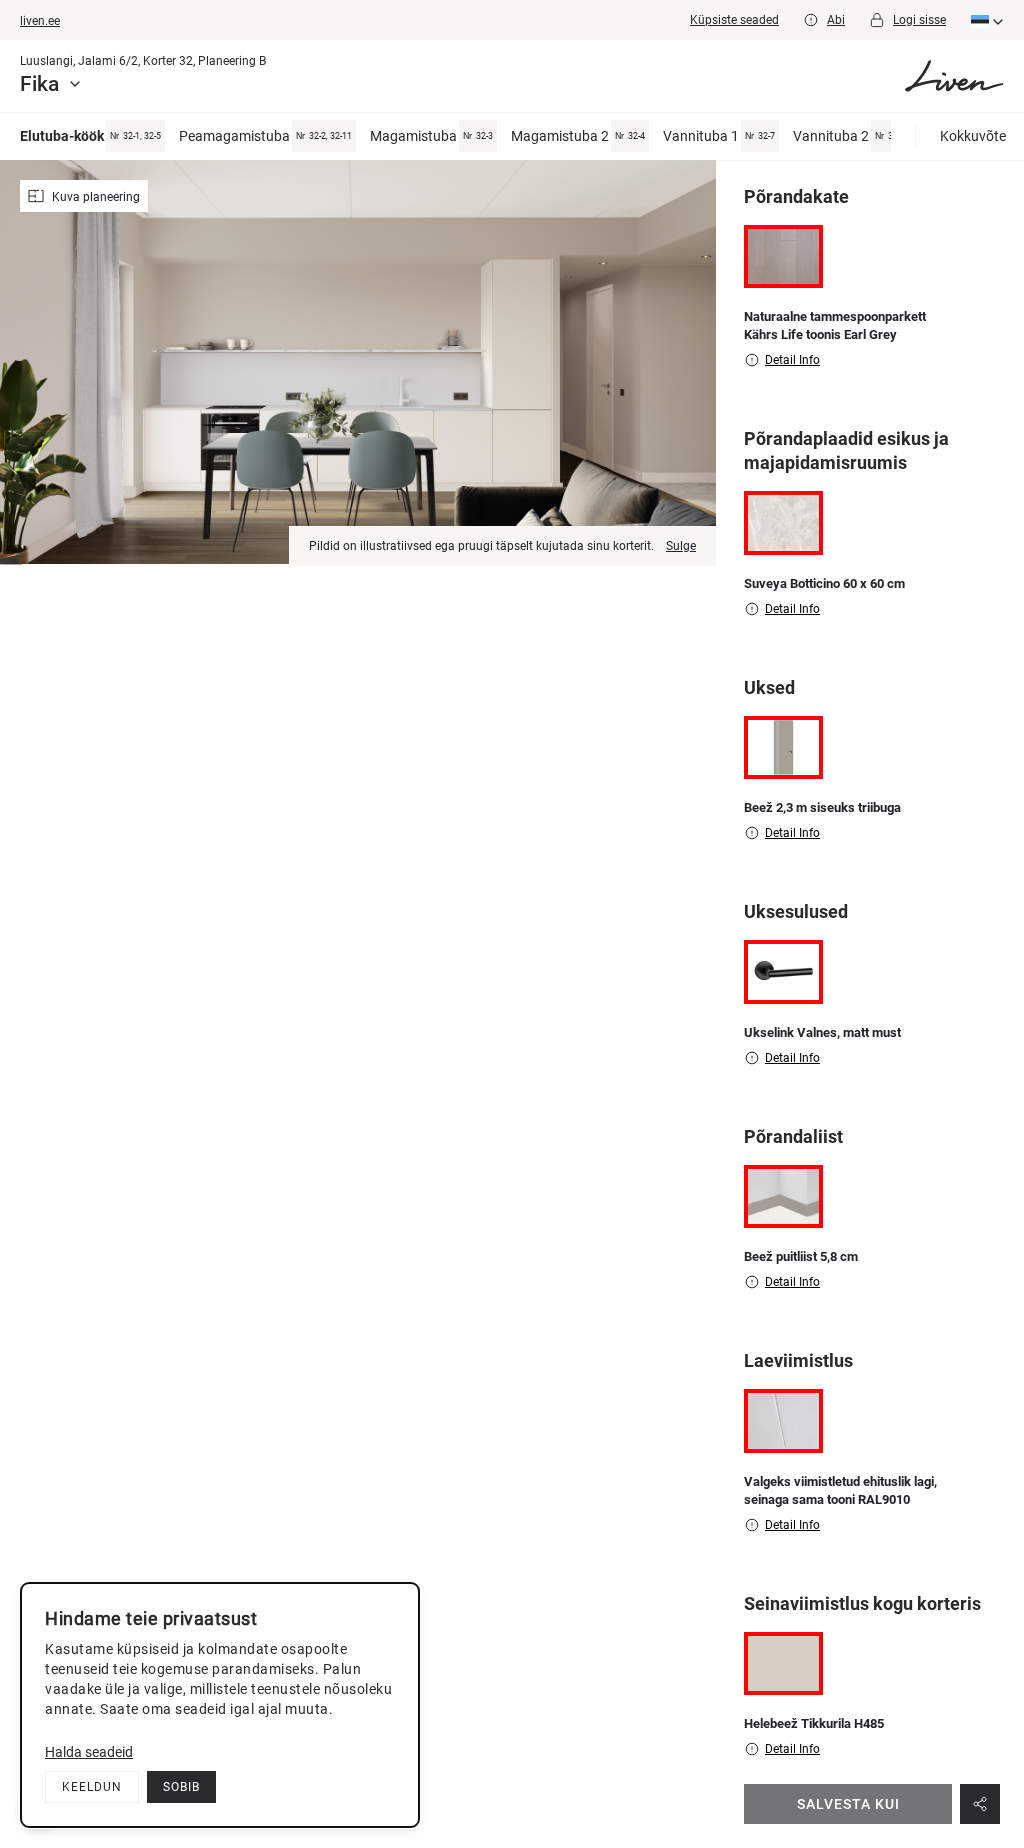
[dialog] (220, 1705)
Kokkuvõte (973, 135)
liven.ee (40, 20)
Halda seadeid (89, 1752)
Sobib (181, 1787)
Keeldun (92, 1787)
